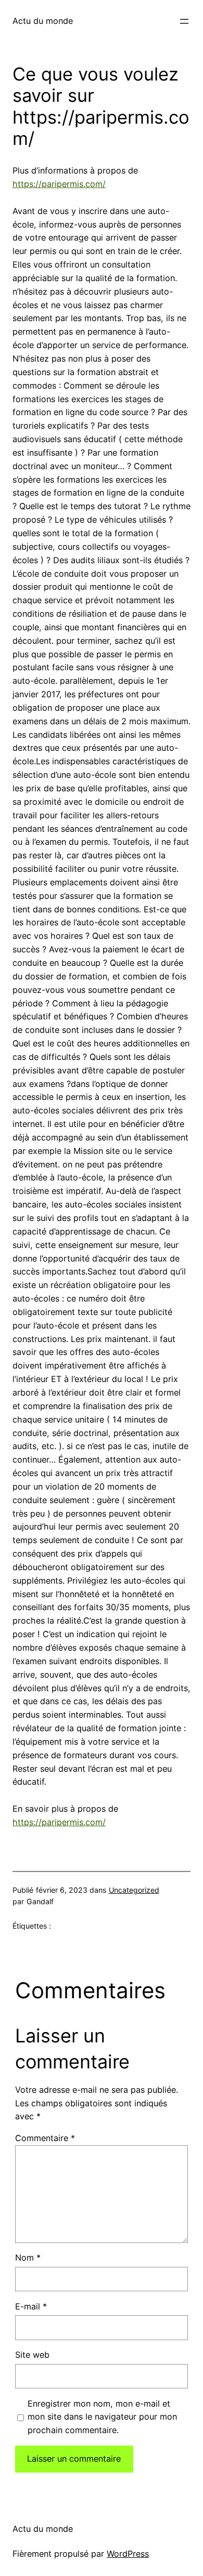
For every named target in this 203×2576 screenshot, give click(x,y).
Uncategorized (134, 1890)
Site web (32, 2355)
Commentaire (45, 2138)
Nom (28, 2258)
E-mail (31, 2306)
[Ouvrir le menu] (184, 21)
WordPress (128, 2554)
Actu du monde (43, 21)
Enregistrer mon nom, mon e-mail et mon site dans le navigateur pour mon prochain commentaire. (102, 2417)
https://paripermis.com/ (59, 184)
